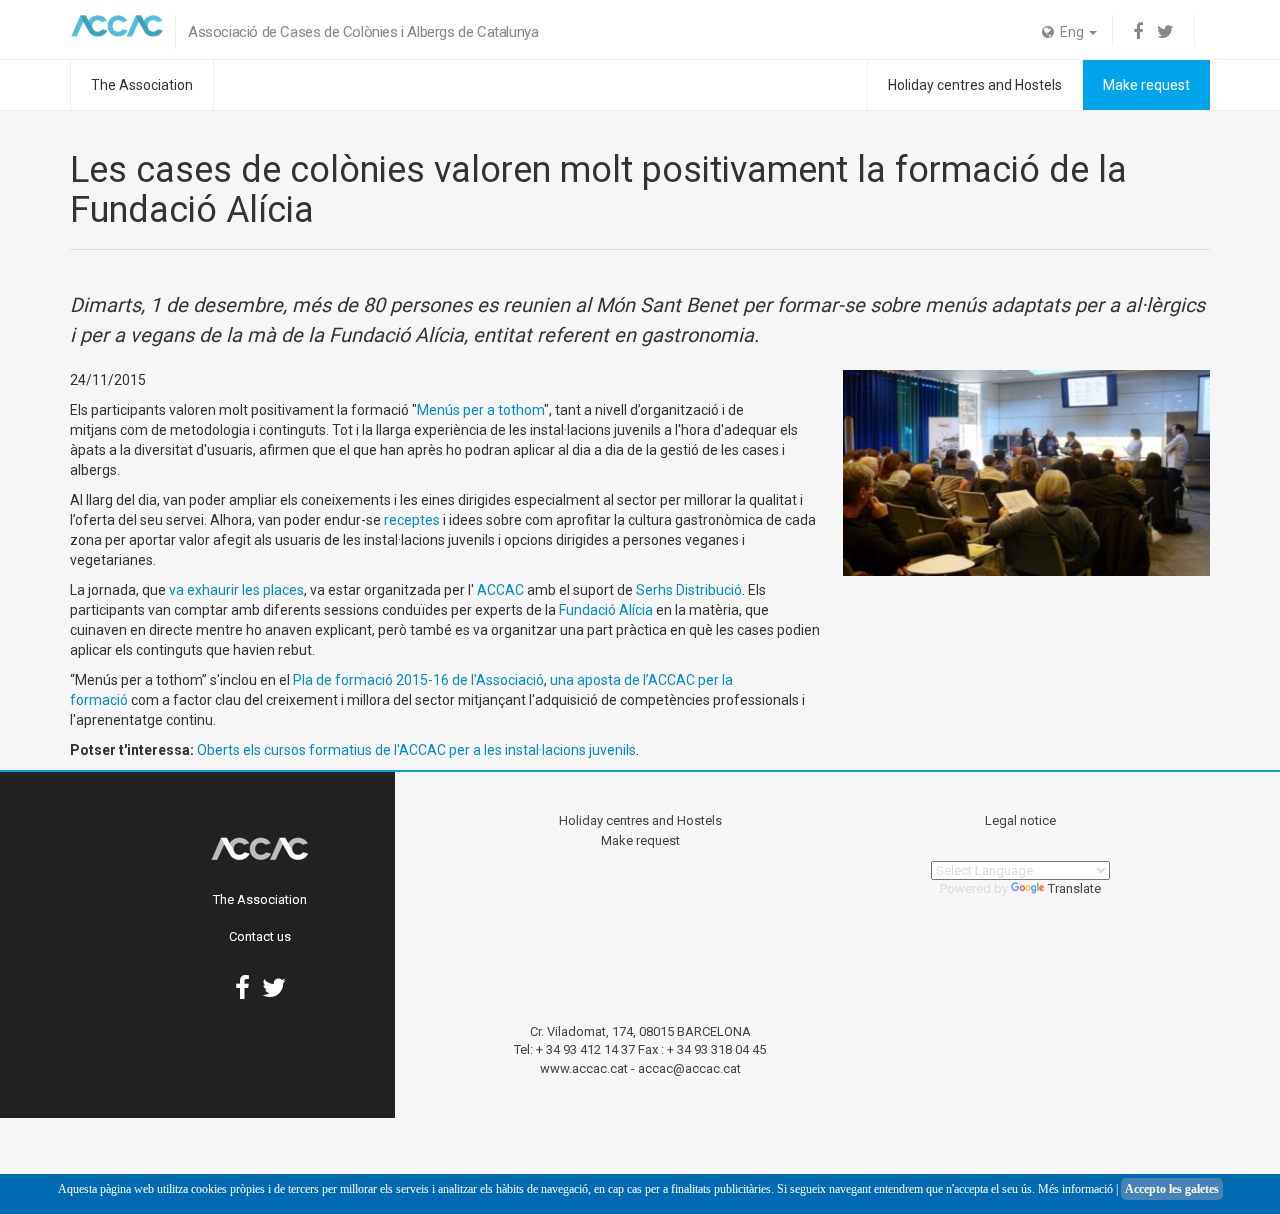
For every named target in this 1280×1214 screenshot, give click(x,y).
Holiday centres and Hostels (975, 85)
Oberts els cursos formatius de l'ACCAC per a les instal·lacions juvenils (416, 750)
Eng (1070, 32)
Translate (1074, 888)
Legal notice (1020, 820)
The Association (142, 85)
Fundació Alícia (606, 610)
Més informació (1075, 1189)
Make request (1146, 85)
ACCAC (499, 590)
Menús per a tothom (480, 410)
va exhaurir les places (236, 590)
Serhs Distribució (689, 590)
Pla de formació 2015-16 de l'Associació (418, 680)
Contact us (260, 936)
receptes (412, 520)
